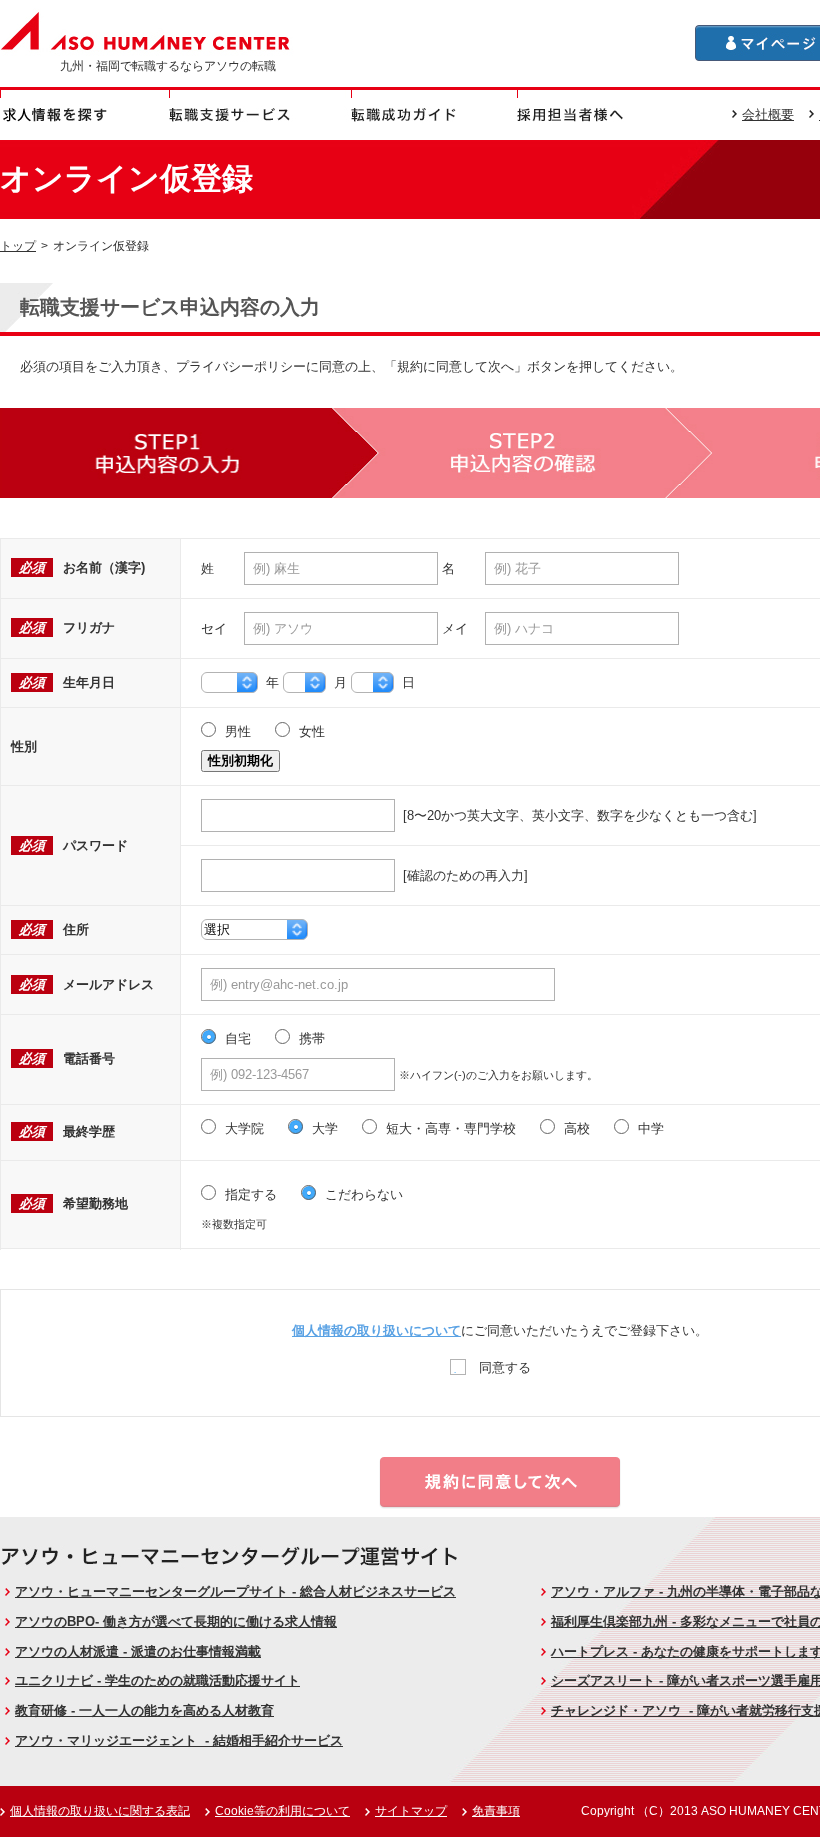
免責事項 (496, 1811)
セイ (214, 628)
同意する (503, 1367)
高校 (575, 1128)
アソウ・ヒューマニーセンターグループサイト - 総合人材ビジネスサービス (235, 1591)
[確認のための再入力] (461, 875)
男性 (236, 731)
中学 (649, 1128)
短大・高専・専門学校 (449, 1128)
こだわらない (362, 1194)
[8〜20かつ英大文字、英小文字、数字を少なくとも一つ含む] (576, 815)
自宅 (236, 1038)
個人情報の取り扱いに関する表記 (100, 1811)
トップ (18, 245)
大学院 (242, 1128)
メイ (455, 628)
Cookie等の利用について (282, 1811)
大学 (323, 1128)
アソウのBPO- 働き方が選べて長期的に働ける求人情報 (176, 1621)
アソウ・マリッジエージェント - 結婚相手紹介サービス (179, 1740)
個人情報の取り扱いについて (376, 1330)
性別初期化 (240, 760)
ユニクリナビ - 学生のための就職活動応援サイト (157, 1680)
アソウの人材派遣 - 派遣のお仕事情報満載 (138, 1651)
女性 (310, 731)
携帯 (310, 1038)
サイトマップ (411, 1811)
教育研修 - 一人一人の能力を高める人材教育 (144, 1710)
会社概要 (768, 114)
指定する (249, 1194)
